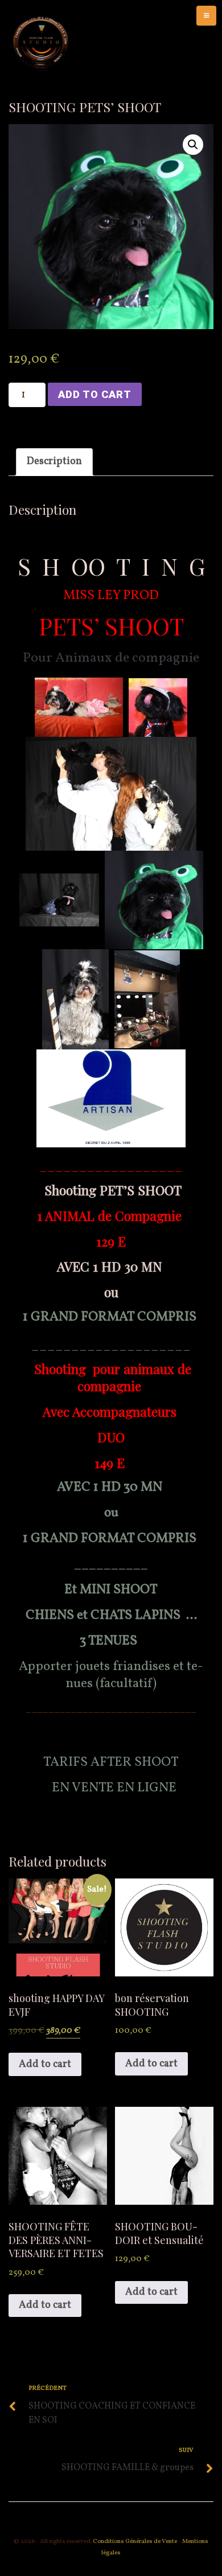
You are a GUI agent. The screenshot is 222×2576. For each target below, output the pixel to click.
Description (54, 462)
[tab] (54, 462)
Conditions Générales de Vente (134, 2542)
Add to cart (95, 394)
